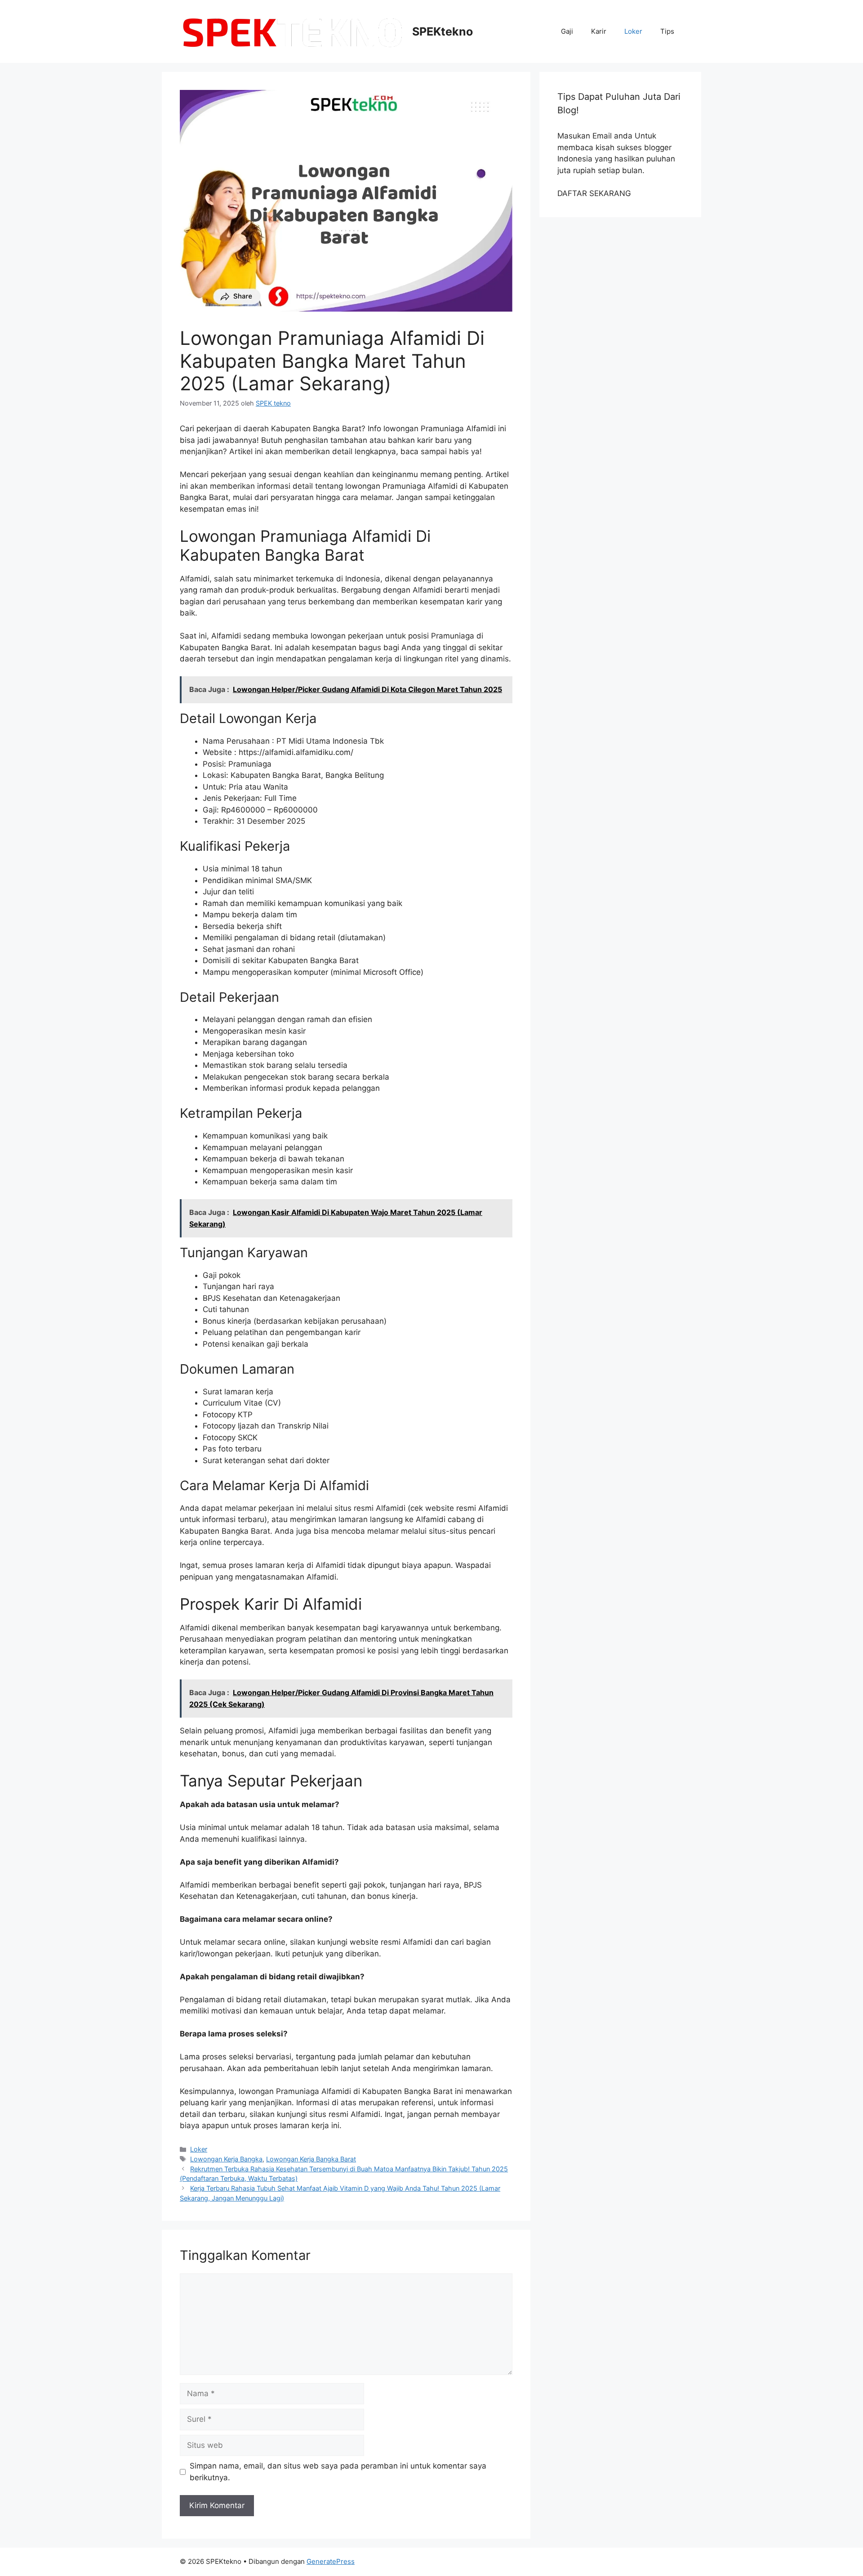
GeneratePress (331, 2561)
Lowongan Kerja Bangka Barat (311, 2159)
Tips (667, 31)
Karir (599, 31)
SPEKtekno (443, 31)
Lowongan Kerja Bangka (226, 2159)
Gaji (567, 31)
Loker (633, 31)
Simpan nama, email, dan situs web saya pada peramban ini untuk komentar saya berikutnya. (338, 2472)
